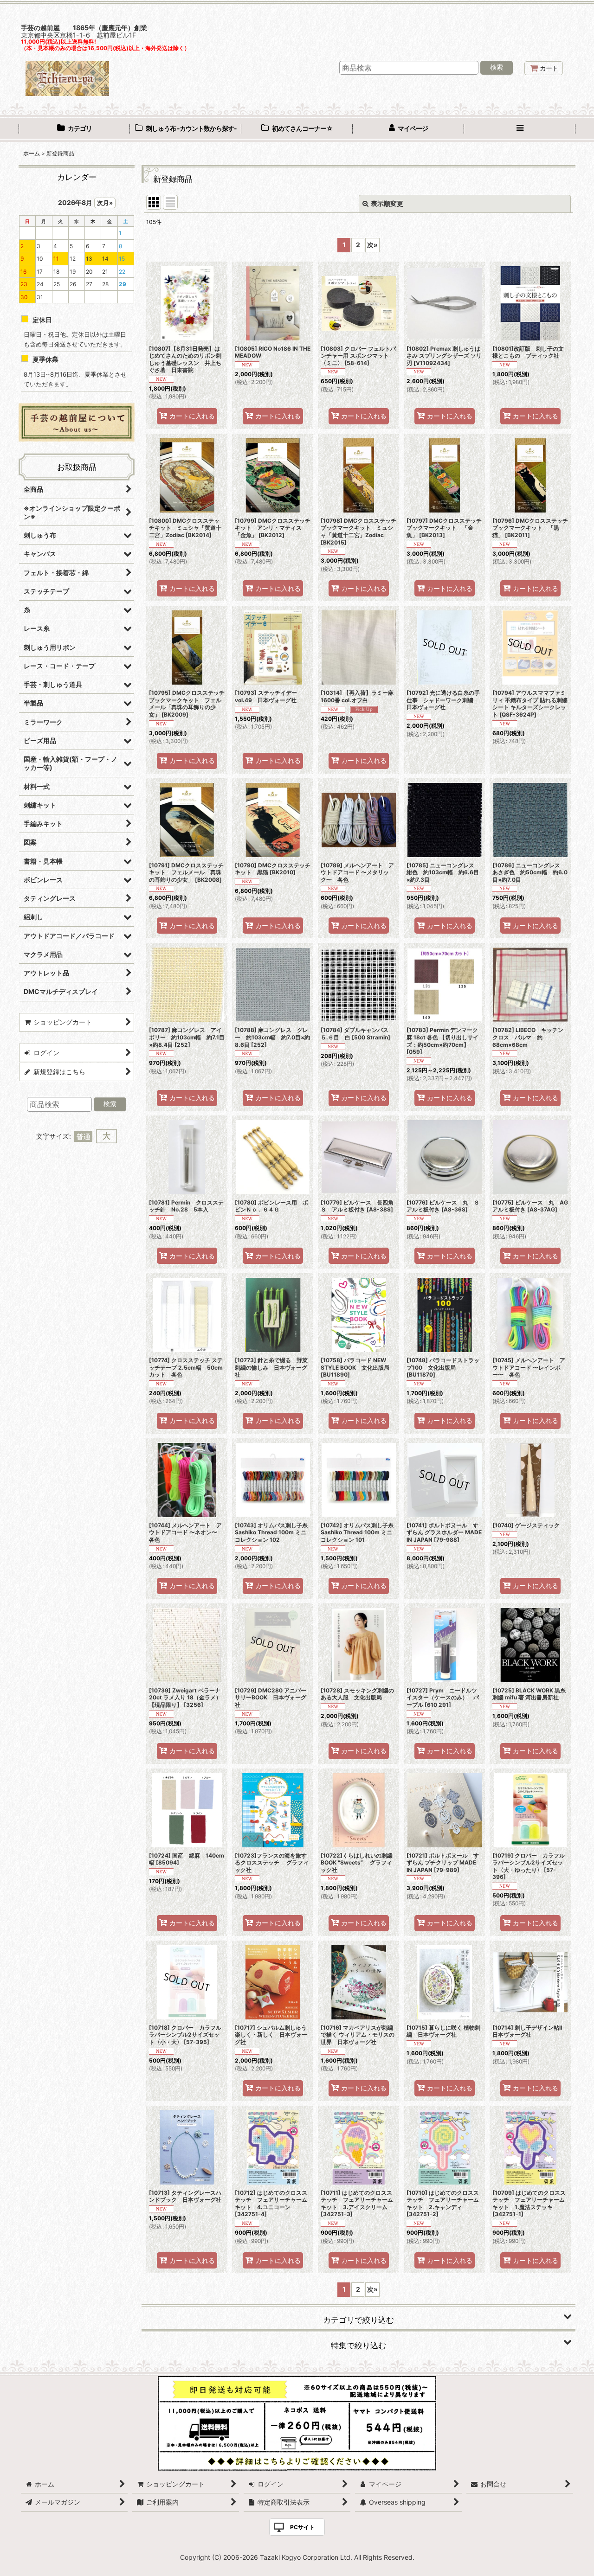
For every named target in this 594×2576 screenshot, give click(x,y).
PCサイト (302, 2527)
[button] (520, 129)
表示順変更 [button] (387, 203)
